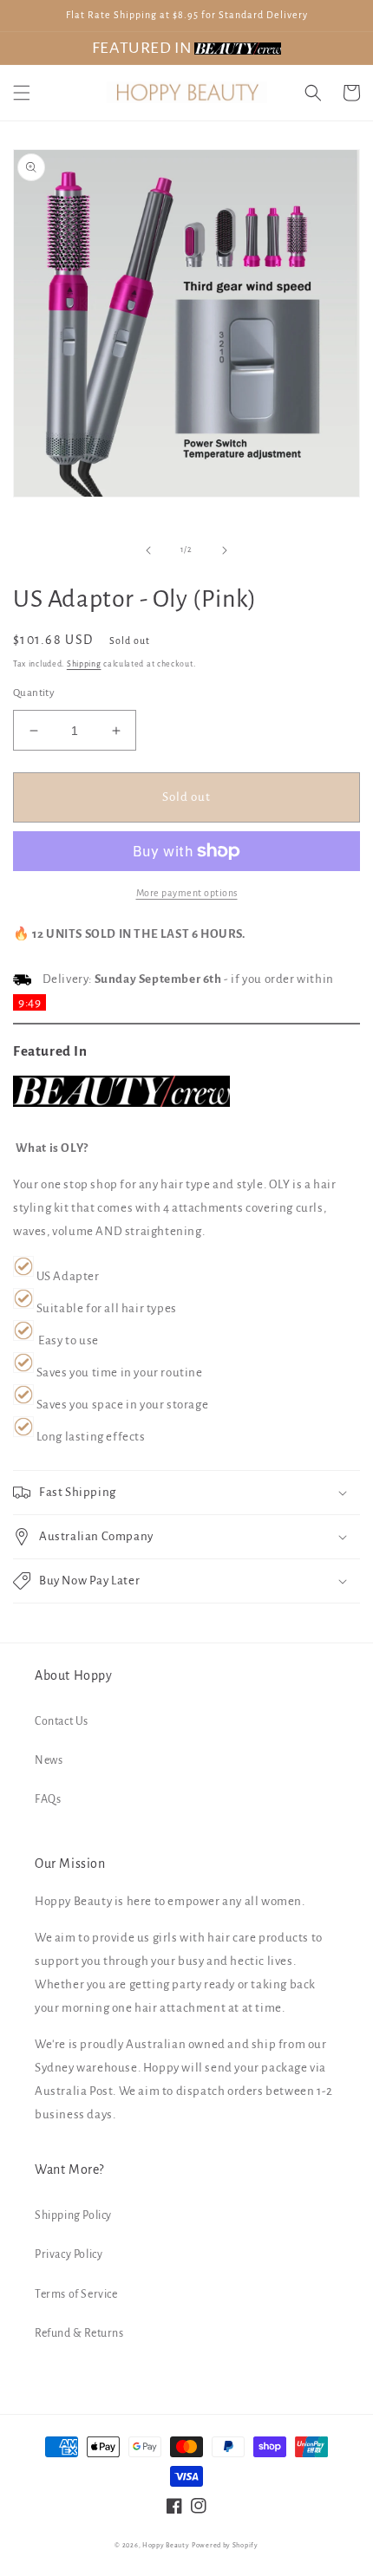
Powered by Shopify (225, 2545)
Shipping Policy (73, 2215)
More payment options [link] (187, 893)
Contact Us (62, 1721)
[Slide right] (225, 550)
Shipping (84, 664)
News (49, 1760)
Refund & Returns (79, 2333)
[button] (22, 93)
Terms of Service (76, 2294)
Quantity (34, 693)
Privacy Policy (69, 2254)
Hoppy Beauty (166, 2545)
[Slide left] (148, 550)
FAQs (48, 1799)
